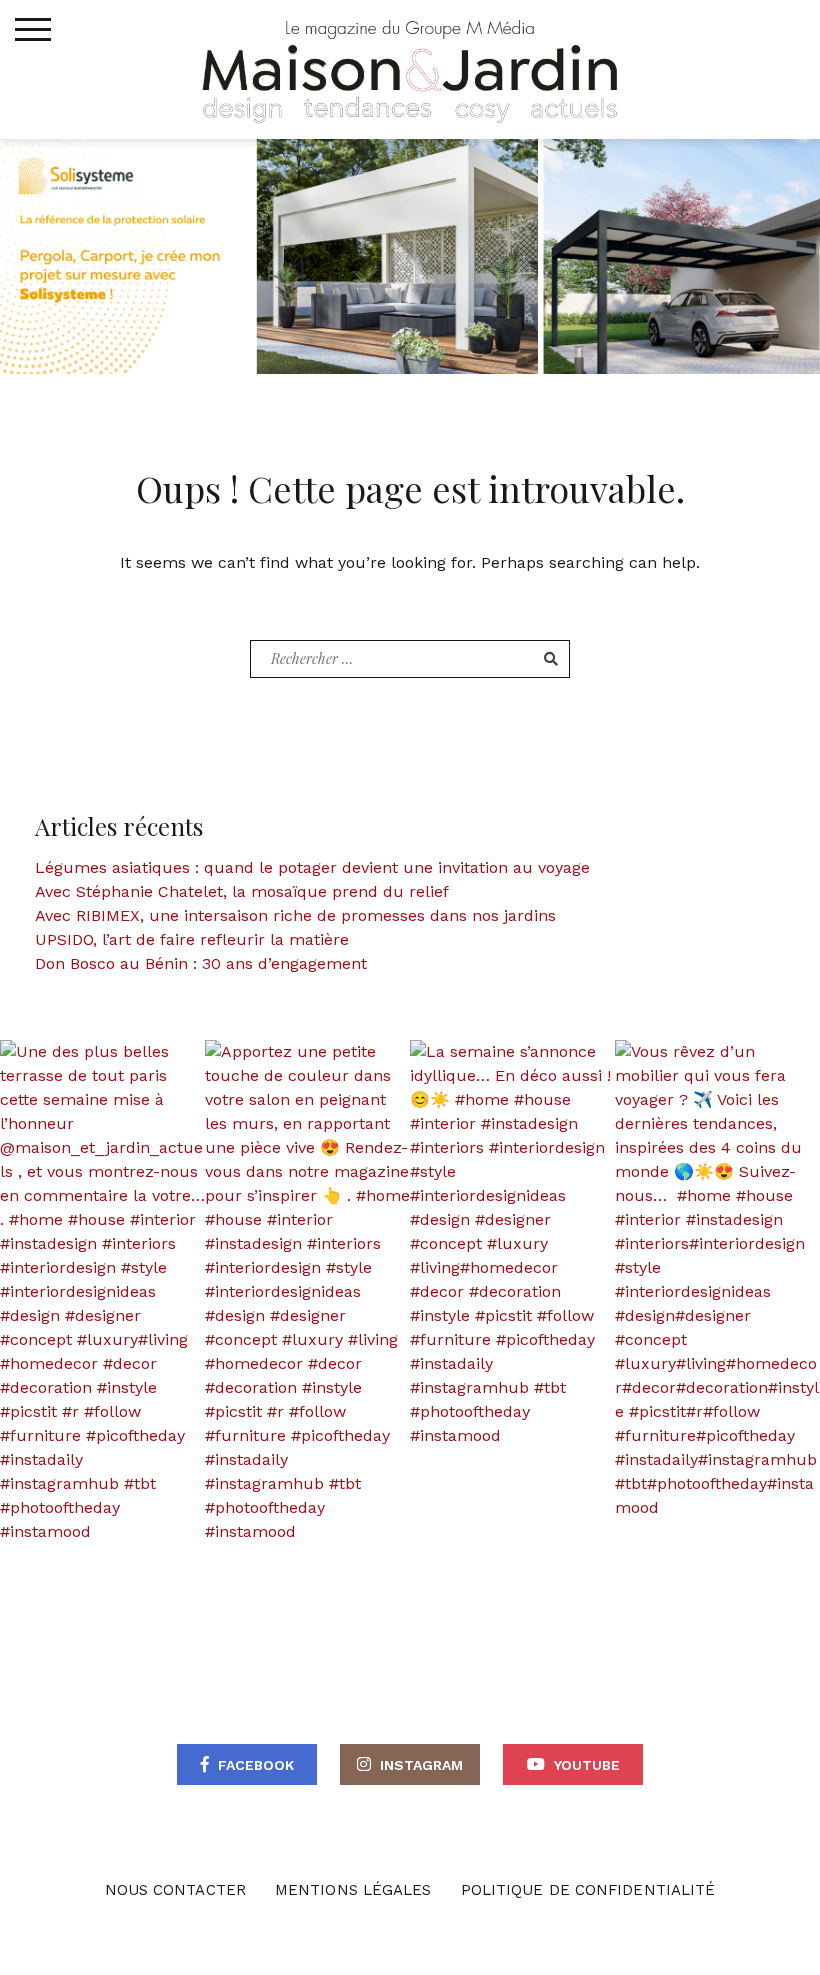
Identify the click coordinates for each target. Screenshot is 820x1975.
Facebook (256, 1765)
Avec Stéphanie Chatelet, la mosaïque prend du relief (242, 891)
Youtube (587, 1765)
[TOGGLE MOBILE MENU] (33, 30)
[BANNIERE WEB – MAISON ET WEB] (410, 254)
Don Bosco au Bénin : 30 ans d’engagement (201, 963)
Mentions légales (353, 1890)
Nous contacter (175, 1890)
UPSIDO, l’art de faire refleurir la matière (192, 939)
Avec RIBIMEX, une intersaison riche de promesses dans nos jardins (295, 915)
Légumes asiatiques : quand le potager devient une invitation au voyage (312, 867)
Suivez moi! (114, 1291)
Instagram (421, 1765)
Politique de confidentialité (588, 1890)
